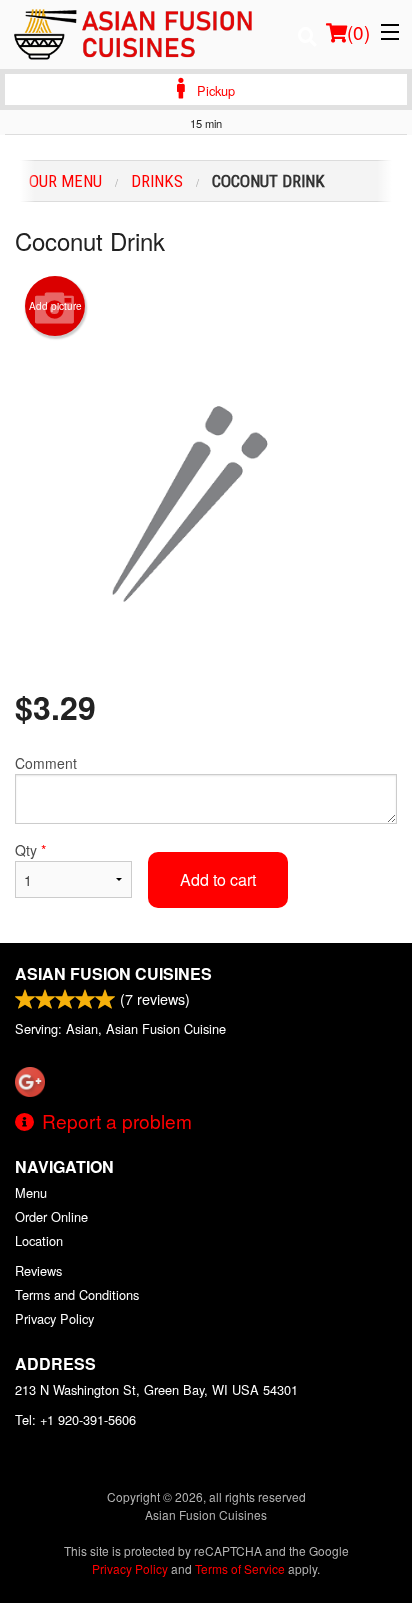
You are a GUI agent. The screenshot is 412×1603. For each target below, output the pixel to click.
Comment (46, 763)
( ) (358, 31)
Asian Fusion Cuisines (113, 973)
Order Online (51, 1216)
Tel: (75, 1419)
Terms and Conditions (77, 1294)
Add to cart (218, 879)
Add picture (55, 306)
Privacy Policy (54, 1318)
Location (39, 1240)
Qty (30, 850)
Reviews (38, 1270)
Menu (31, 1192)
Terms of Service (240, 1568)
